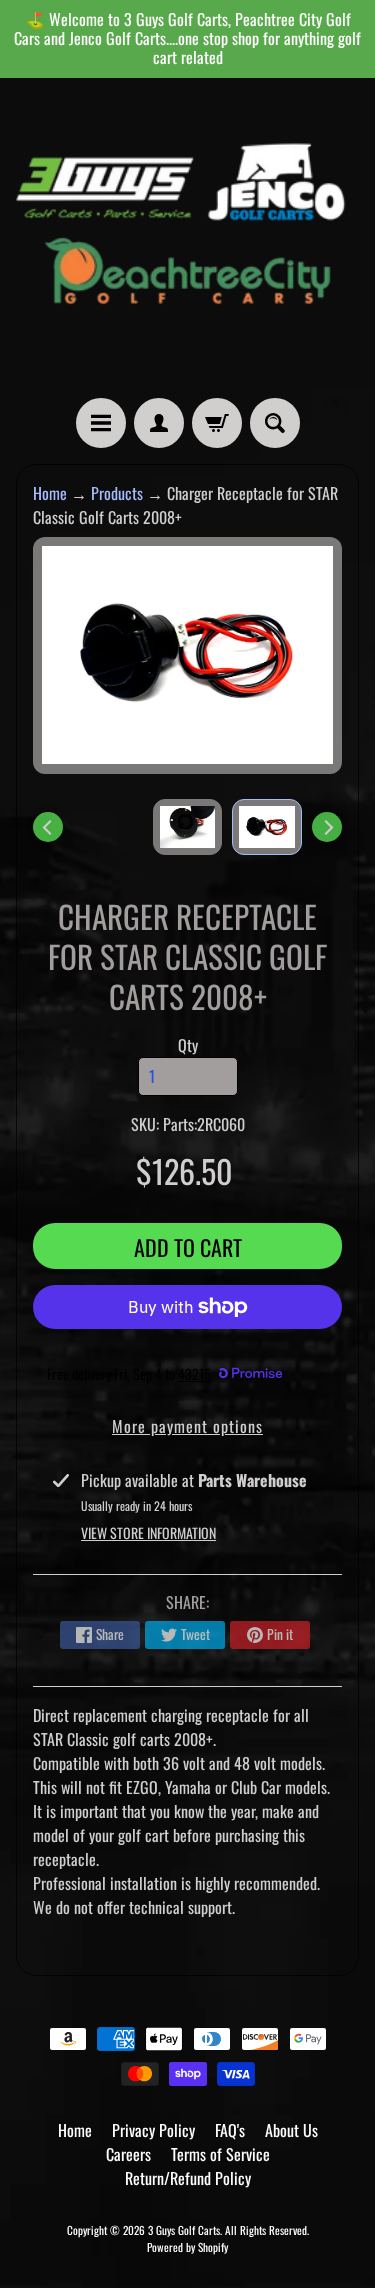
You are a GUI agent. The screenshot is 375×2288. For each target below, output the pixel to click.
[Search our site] (275, 423)
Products (117, 493)
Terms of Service (220, 2154)
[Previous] (48, 827)
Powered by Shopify (187, 2247)
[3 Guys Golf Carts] (187, 238)
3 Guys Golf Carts (184, 2230)
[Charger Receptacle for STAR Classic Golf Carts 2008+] (267, 827)
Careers (128, 2154)
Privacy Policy (153, 2130)
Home (50, 493)
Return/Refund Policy (188, 2178)
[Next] (327, 827)
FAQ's (230, 2130)
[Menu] (101, 423)
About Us (291, 2130)
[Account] (159, 423)
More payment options (187, 1426)
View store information (148, 1532)
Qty (188, 1045)
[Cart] (217, 423)
